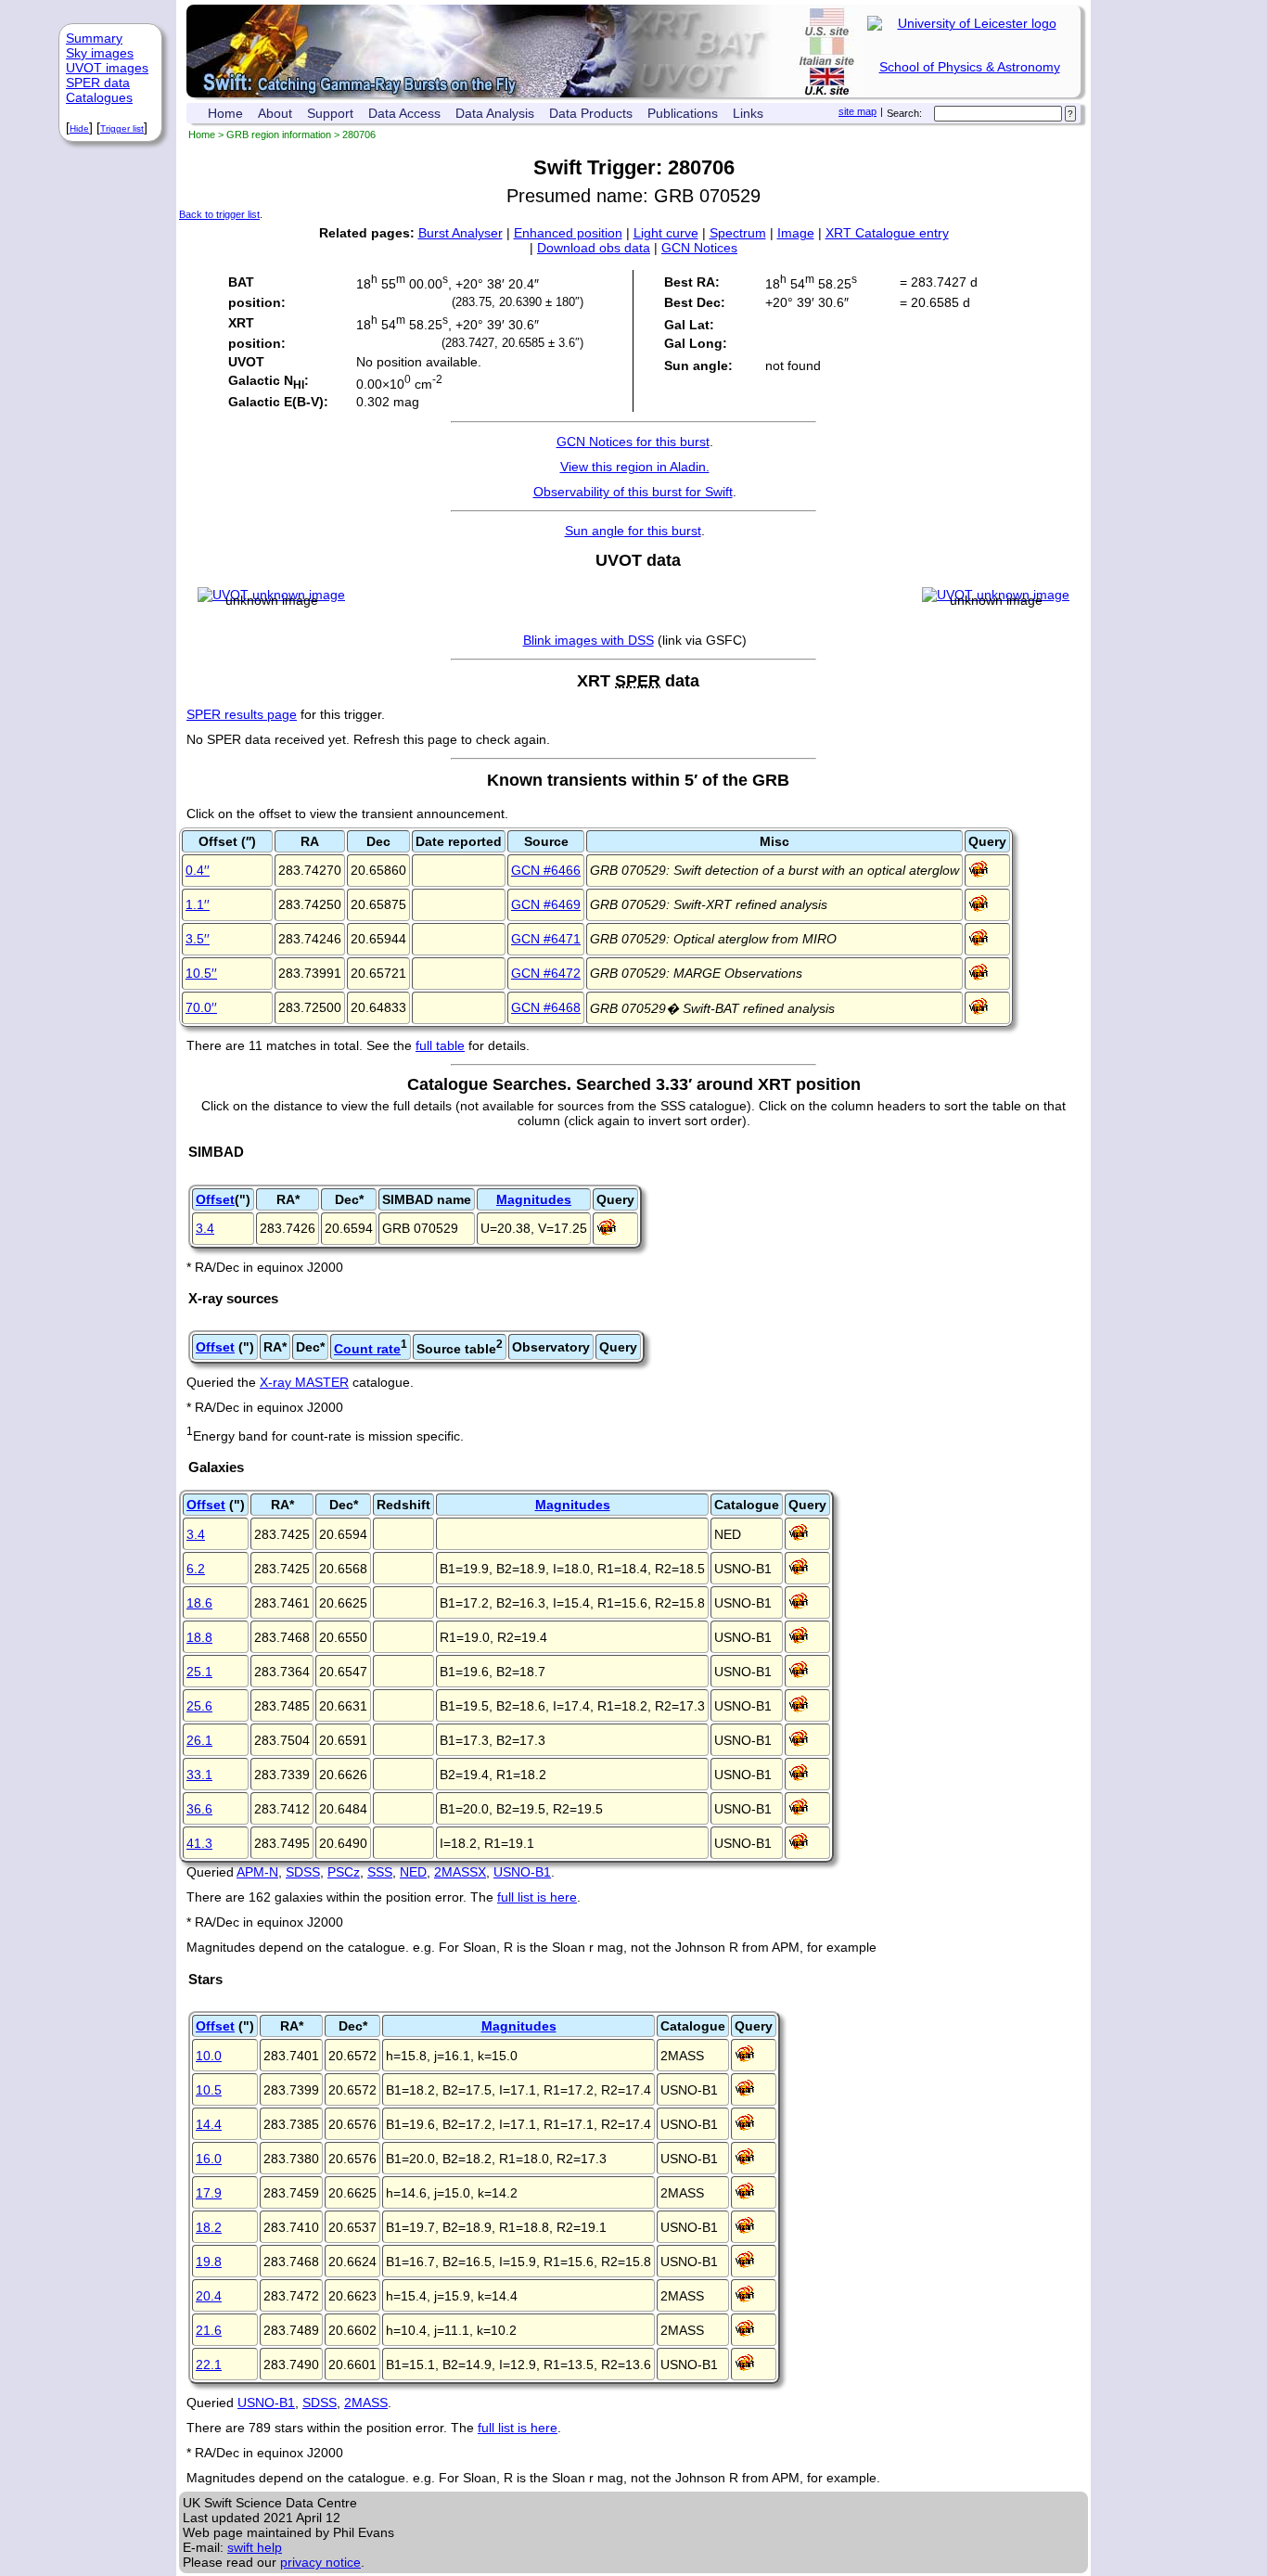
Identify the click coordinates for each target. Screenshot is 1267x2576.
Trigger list (122, 128)
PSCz (344, 1872)
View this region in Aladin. (635, 467)
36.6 (199, 1809)
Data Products (591, 113)
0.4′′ (198, 870)
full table (440, 1045)
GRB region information (279, 135)
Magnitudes (534, 1199)
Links (748, 113)
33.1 (199, 1775)
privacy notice (320, 2562)
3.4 (205, 1228)
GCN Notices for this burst (633, 442)
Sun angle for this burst (633, 531)
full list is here (537, 1897)
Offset (215, 1199)
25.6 (199, 1706)
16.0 (209, 2159)
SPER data (98, 83)
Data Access (404, 113)
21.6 (209, 2330)
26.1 (199, 1740)
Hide (79, 128)
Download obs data (594, 248)
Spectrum (738, 233)
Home (225, 113)
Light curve (666, 233)
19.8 (209, 2262)
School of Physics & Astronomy (970, 67)
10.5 (209, 2090)
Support (330, 113)
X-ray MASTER (304, 1382)
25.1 (199, 1672)
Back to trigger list (219, 214)
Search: (904, 113)
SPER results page (242, 714)
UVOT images (107, 68)
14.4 (209, 2124)
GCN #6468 (546, 1007)
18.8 (199, 1637)
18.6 (199, 1603)
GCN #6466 (546, 870)
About (275, 113)
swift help (255, 2547)
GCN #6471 (546, 939)
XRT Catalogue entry (887, 233)
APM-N (257, 1872)
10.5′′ (201, 973)
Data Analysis (495, 113)
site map (857, 111)
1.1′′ (198, 904)
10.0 (209, 2056)
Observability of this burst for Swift (633, 492)
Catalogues (99, 97)
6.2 (196, 1569)
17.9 (209, 2193)
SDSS (303, 1872)
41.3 (199, 1843)
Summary (94, 38)
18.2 (209, 2227)
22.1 (209, 2365)
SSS (380, 1872)
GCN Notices (699, 248)
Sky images (100, 53)
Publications (683, 113)
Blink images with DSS (589, 640)
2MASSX (460, 1872)
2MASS (366, 2403)
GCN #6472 (546, 973)
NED (413, 1872)
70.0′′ (201, 1007)
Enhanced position (568, 233)
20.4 (209, 2296)
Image (796, 233)
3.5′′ (198, 939)
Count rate (367, 1349)
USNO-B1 (522, 1872)
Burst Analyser (461, 233)
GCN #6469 (546, 904)
